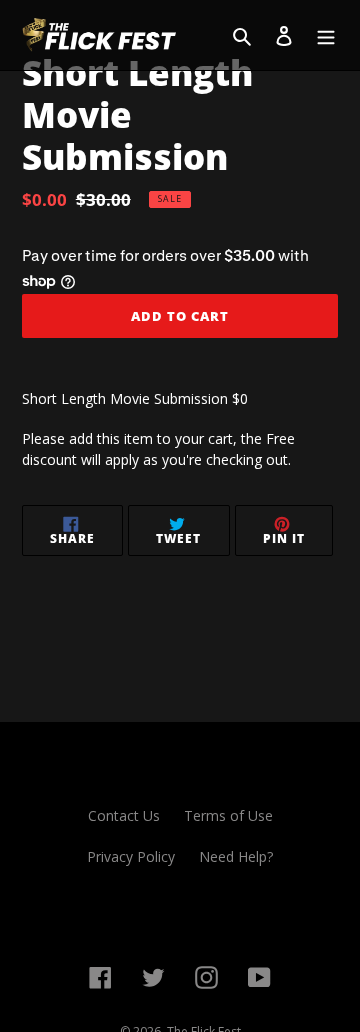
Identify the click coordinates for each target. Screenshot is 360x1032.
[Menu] (326, 34)
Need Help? (236, 856)
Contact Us (124, 815)
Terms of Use (228, 815)
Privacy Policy (131, 856)
